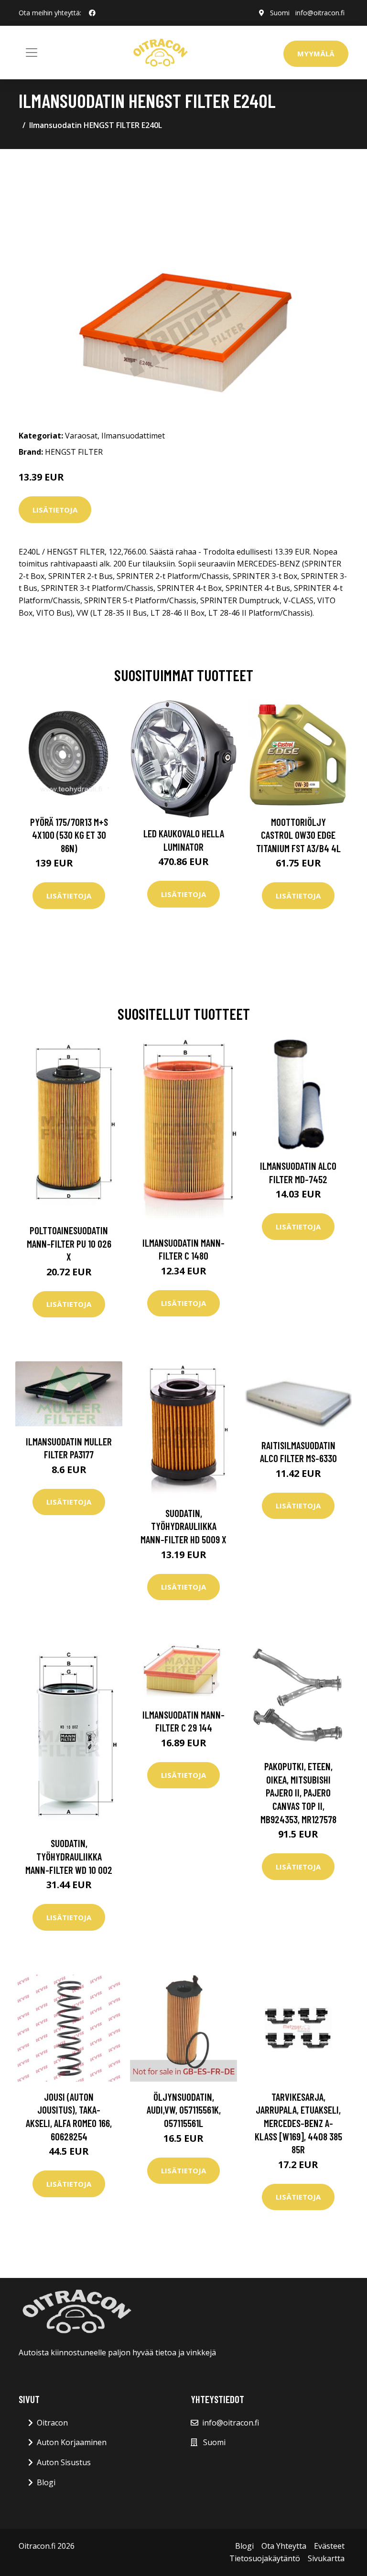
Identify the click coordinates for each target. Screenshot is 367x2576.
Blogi (46, 2482)
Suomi (280, 13)
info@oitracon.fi (320, 13)
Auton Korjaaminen (72, 2442)
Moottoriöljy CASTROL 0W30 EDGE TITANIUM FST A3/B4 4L (298, 835)
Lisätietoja (55, 510)
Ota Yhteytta (284, 2546)
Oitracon (52, 2423)
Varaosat (81, 436)
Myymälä (316, 53)
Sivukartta (326, 2558)
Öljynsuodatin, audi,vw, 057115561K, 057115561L (184, 2110)
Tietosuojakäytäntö (265, 2558)
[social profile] (92, 13)
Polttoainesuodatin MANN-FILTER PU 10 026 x (69, 1243)
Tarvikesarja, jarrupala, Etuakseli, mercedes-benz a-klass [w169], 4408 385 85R (298, 2123)
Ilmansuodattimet (133, 436)
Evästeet (329, 2546)
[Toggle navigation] (32, 53)
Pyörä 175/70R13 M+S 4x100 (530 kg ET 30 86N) (69, 835)
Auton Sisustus (64, 2462)
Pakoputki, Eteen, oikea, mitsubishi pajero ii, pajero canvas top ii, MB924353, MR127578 (298, 1792)
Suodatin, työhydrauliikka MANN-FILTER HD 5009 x (183, 1526)
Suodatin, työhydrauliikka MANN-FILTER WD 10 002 (69, 1856)
